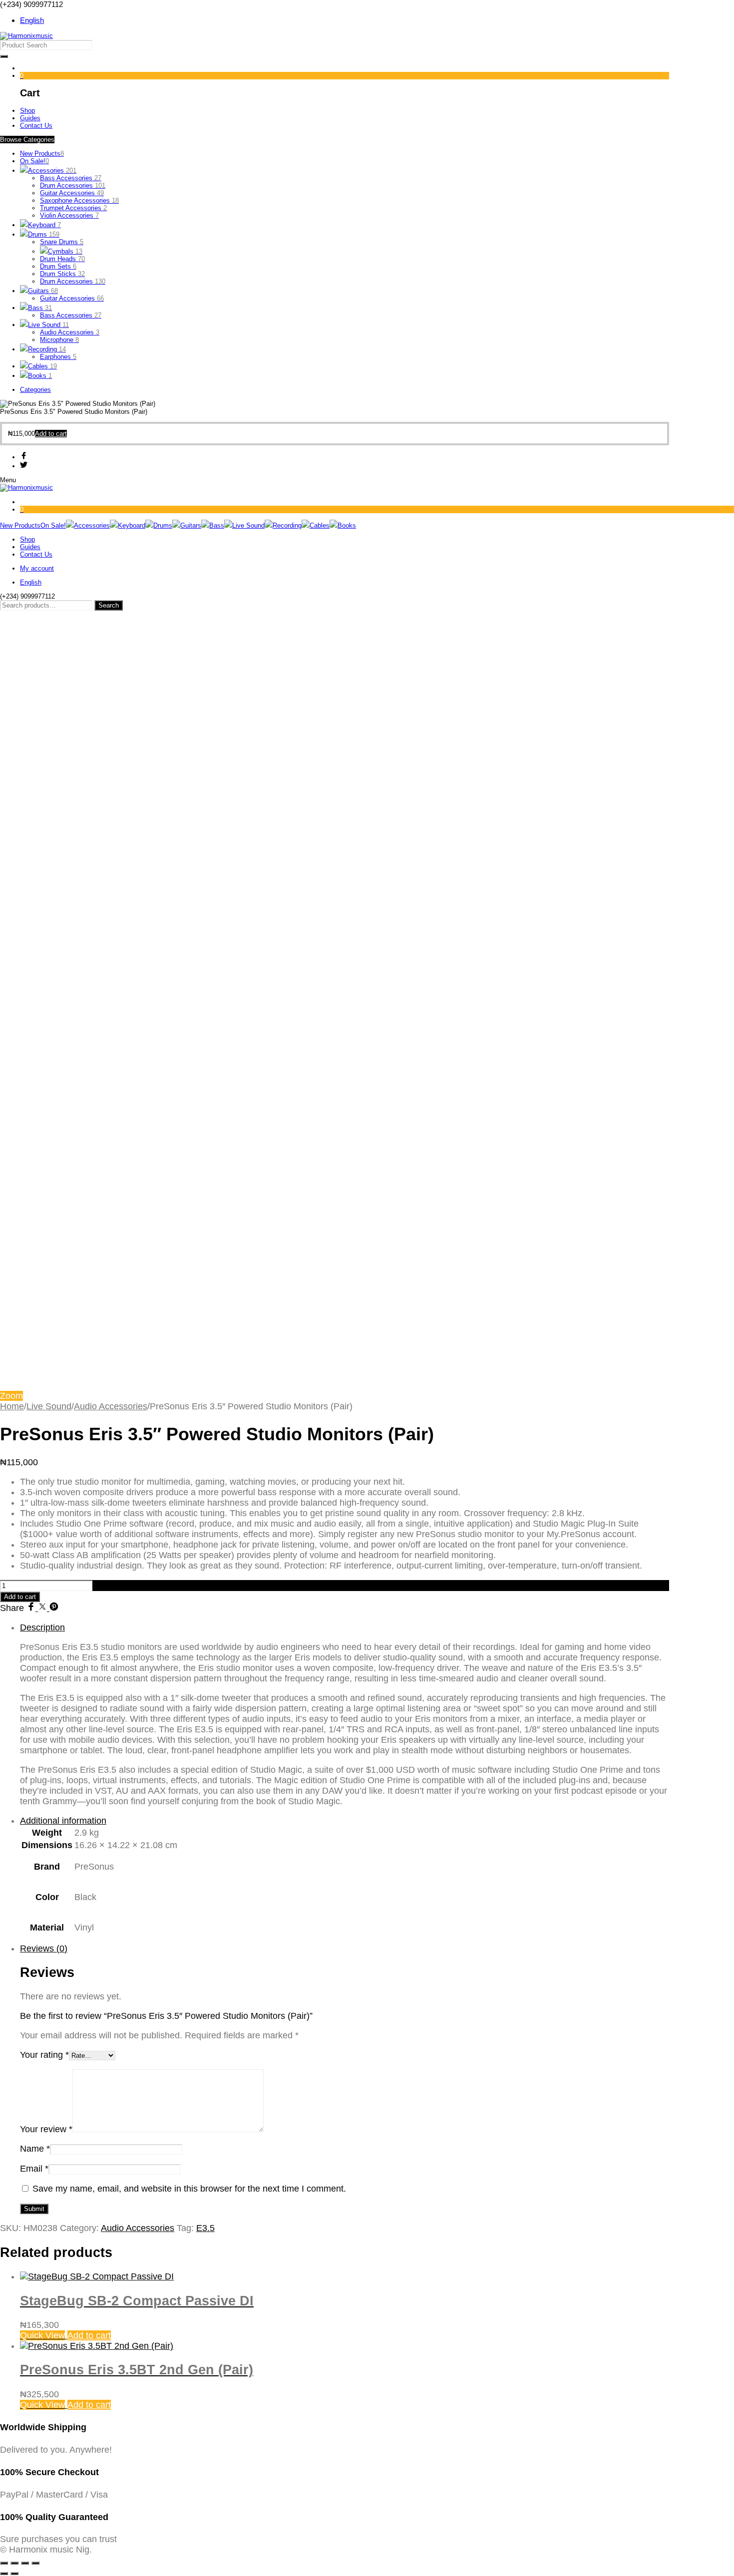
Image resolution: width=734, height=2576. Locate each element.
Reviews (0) (44, 1948)
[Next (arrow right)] (14, 2574)
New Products (42, 154)
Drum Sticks (62, 274)
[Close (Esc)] (35, 2563)
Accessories (52, 170)
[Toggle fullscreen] (14, 2563)
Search (109, 605)
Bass (40, 308)
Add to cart (20, 1597)
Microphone (59, 340)
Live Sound (48, 325)
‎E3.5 (205, 2228)
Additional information (63, 1821)
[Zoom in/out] (4, 2563)
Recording (47, 349)
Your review (46, 2129)
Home (12, 1406)
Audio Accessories (70, 332)
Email (34, 2169)
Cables (42, 366)
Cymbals (65, 251)
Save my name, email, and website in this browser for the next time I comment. (189, 2189)
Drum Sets (58, 266)
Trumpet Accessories (73, 208)
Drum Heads (62, 259)
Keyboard (44, 225)
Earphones (58, 357)
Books (40, 376)
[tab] (345, 1715)
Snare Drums (62, 242)
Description (42, 1627)
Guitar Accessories (72, 193)
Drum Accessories (73, 185)
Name (35, 2149)
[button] (51, 434)
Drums (44, 234)
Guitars (43, 291)
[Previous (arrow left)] (4, 2574)
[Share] (25, 2563)
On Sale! (34, 161)
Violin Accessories (69, 215)
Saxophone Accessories (79, 200)
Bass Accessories (71, 178)
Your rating (44, 2055)
